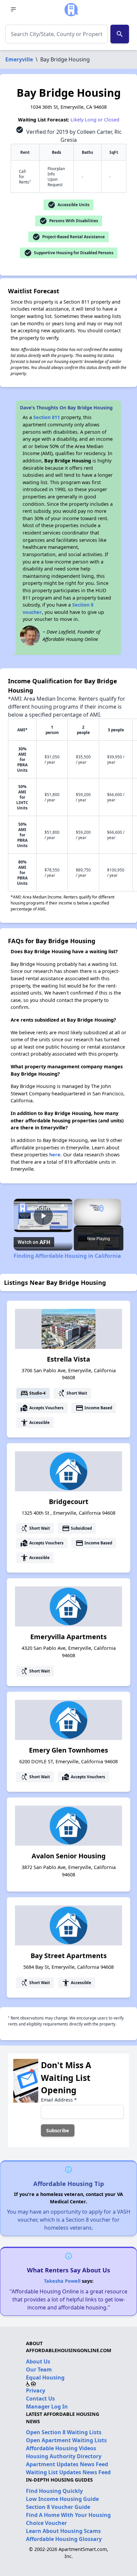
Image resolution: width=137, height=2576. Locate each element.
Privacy (36, 2390)
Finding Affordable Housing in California (43, 1208)
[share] (62, 1206)
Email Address (59, 2100)
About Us (38, 2361)
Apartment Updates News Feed (67, 2464)
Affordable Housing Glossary (64, 2539)
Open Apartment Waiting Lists (66, 2440)
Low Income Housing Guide (62, 2499)
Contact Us (40, 2399)
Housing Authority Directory (64, 2456)
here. (56, 1155)
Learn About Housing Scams (63, 2531)
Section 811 (47, 417)
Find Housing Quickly (54, 2491)
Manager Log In (47, 2407)
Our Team (39, 2369)
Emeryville (19, 59)
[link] (23, 1208)
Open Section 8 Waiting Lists (64, 2432)
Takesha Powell (62, 2281)
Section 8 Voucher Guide (58, 2507)
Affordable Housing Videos (61, 2448)
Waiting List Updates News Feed (68, 2472)
